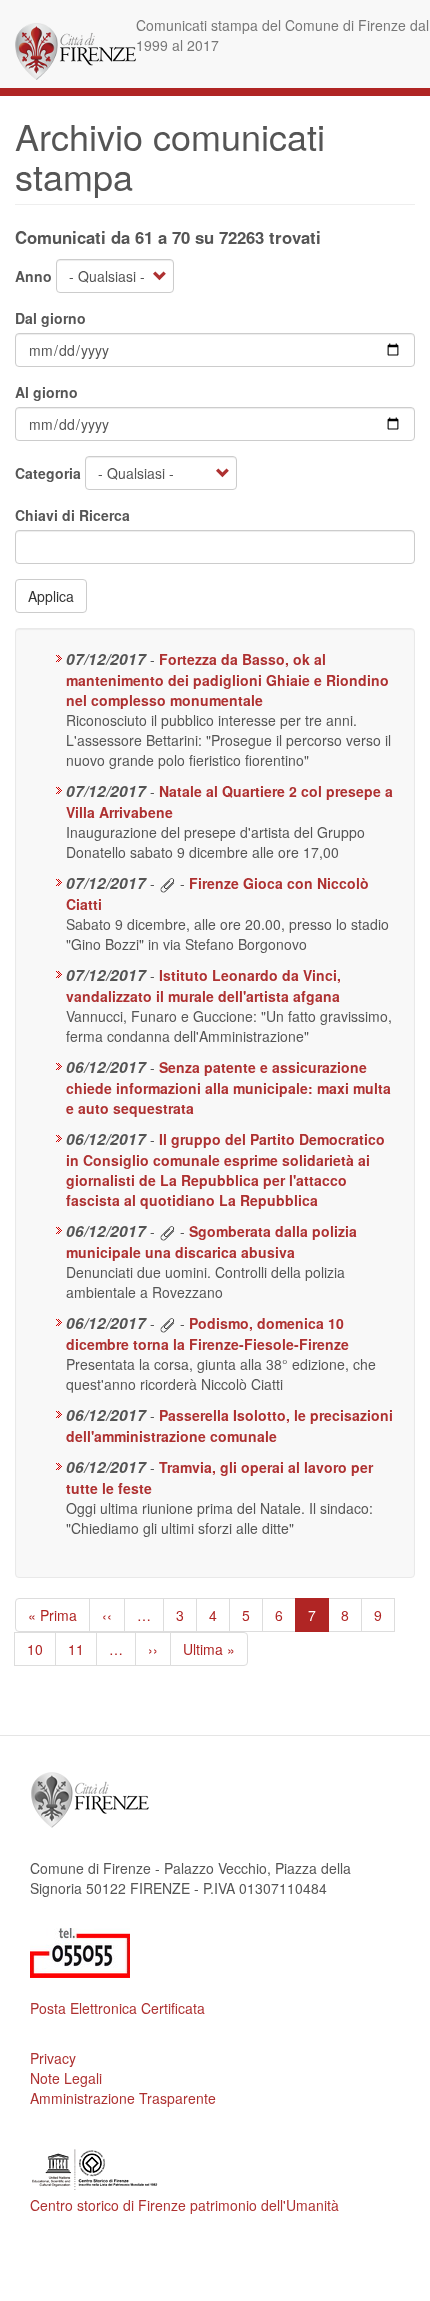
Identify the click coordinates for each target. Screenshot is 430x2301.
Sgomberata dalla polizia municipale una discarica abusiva (211, 1241)
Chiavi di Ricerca (72, 515)
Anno (33, 276)
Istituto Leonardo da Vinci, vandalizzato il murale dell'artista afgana (203, 985)
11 (82, 1649)
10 (41, 1649)
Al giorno (46, 392)
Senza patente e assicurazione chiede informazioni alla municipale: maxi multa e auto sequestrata (228, 1087)
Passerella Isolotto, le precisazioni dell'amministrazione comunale (229, 1425)
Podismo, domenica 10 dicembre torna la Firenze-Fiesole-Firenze (207, 1333)
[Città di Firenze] (75, 51)
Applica (51, 596)
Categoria (48, 473)
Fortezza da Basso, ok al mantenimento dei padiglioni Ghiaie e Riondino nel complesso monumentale (227, 679)
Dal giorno (50, 318)
